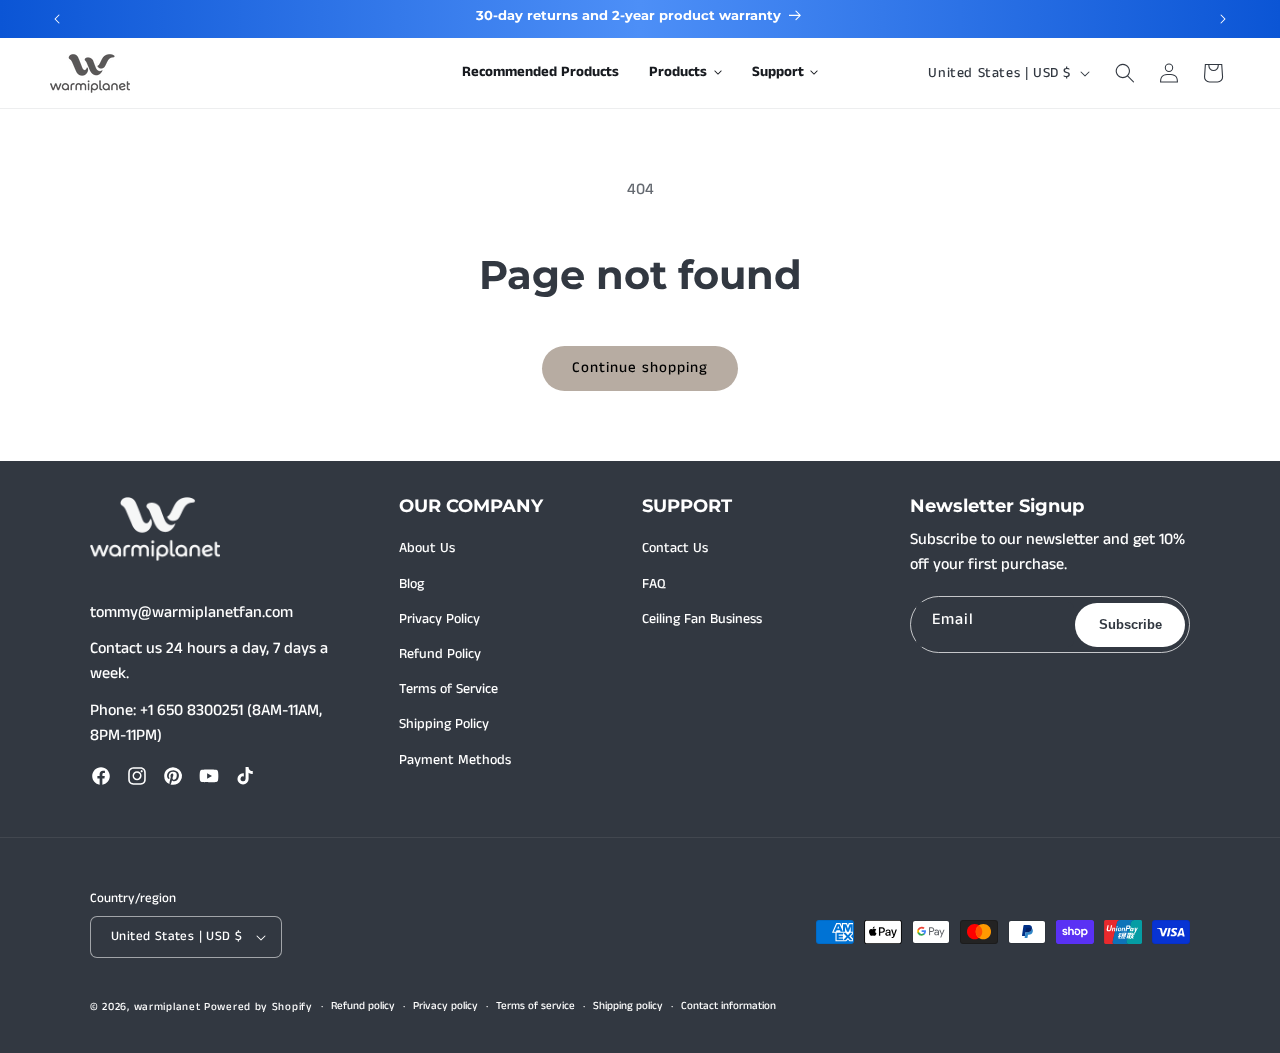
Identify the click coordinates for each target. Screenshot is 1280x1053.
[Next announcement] (1223, 19)
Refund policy (363, 1006)
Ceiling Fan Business (702, 619)
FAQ (654, 584)
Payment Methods (455, 760)
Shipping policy (628, 1006)
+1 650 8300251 (191, 710)
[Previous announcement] (57, 19)
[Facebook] (101, 776)
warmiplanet (167, 1007)
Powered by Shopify (258, 1007)
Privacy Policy (439, 619)
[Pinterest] (173, 776)
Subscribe (1130, 624)
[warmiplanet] (155, 529)
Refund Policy (440, 654)
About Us (427, 548)
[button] (685, 72)
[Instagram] (137, 776)
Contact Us (675, 548)
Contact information (728, 1006)
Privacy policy (445, 1006)
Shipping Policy (444, 724)
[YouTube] (209, 776)
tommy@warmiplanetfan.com (191, 612)
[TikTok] (245, 776)
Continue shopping (640, 367)
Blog (411, 584)
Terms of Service (448, 689)
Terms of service (535, 1006)
